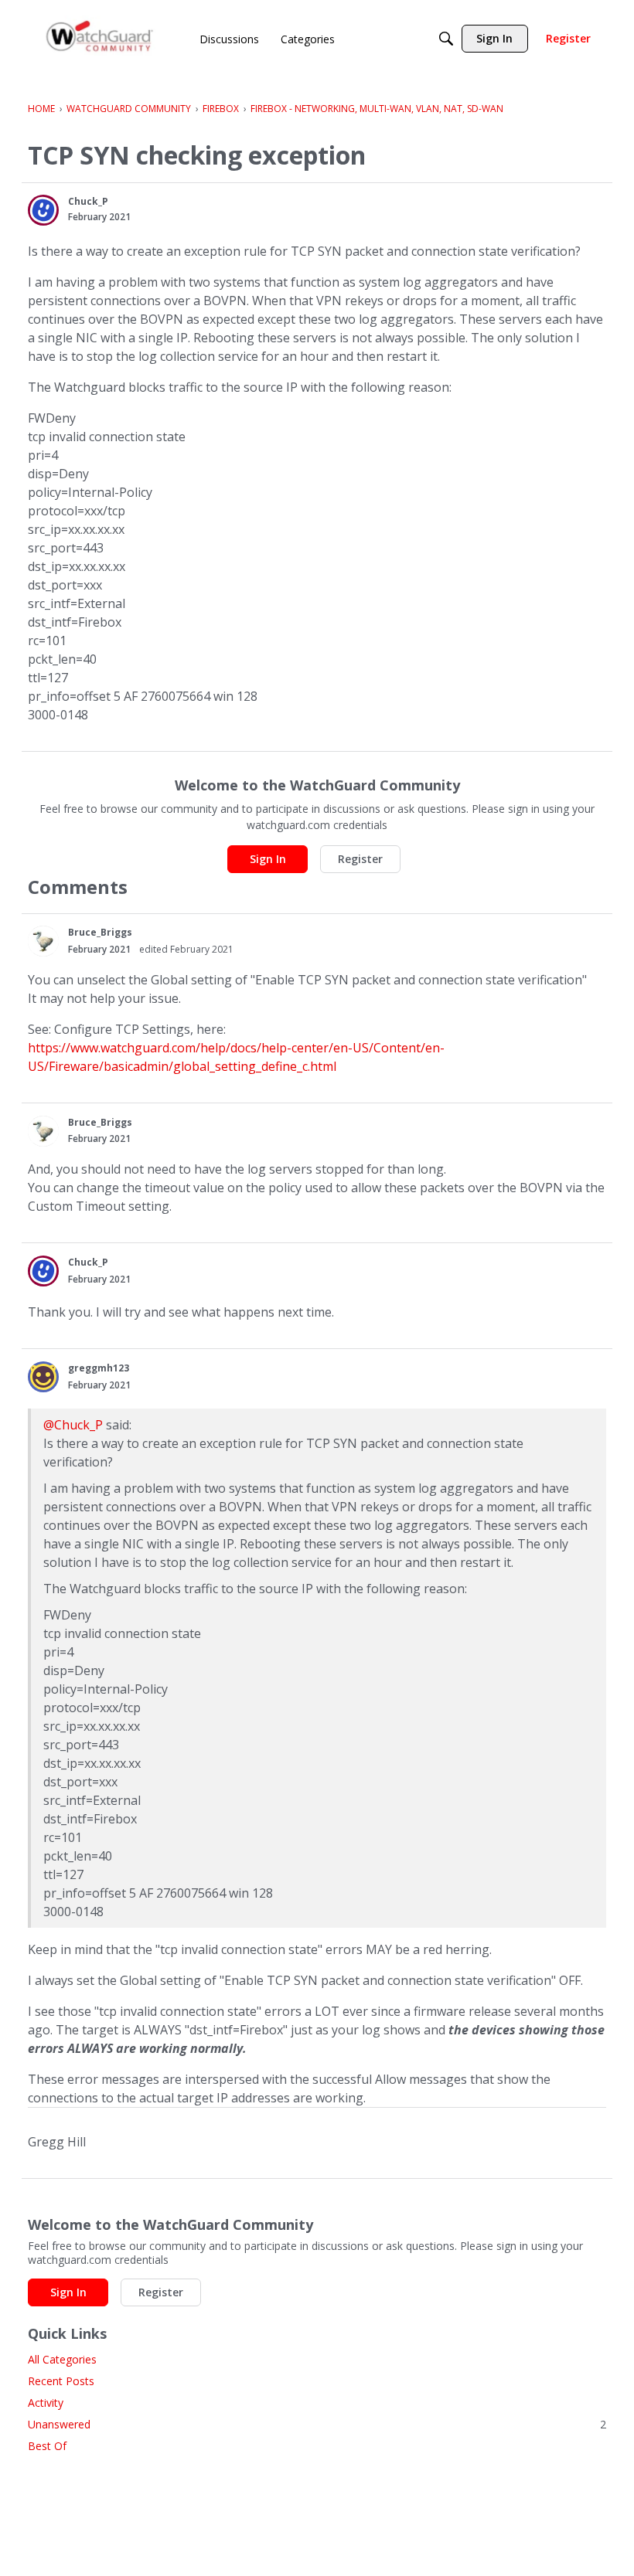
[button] (43, 210)
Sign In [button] (268, 859)
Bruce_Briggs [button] (100, 932)
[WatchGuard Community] (101, 39)
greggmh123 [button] (99, 1368)
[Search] (446, 39)
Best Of (47, 2446)
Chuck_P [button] (88, 201)
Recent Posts (61, 2381)
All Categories (62, 2359)
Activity (46, 2403)
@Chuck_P (73, 1425)
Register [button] (360, 859)
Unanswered (317, 2424)
